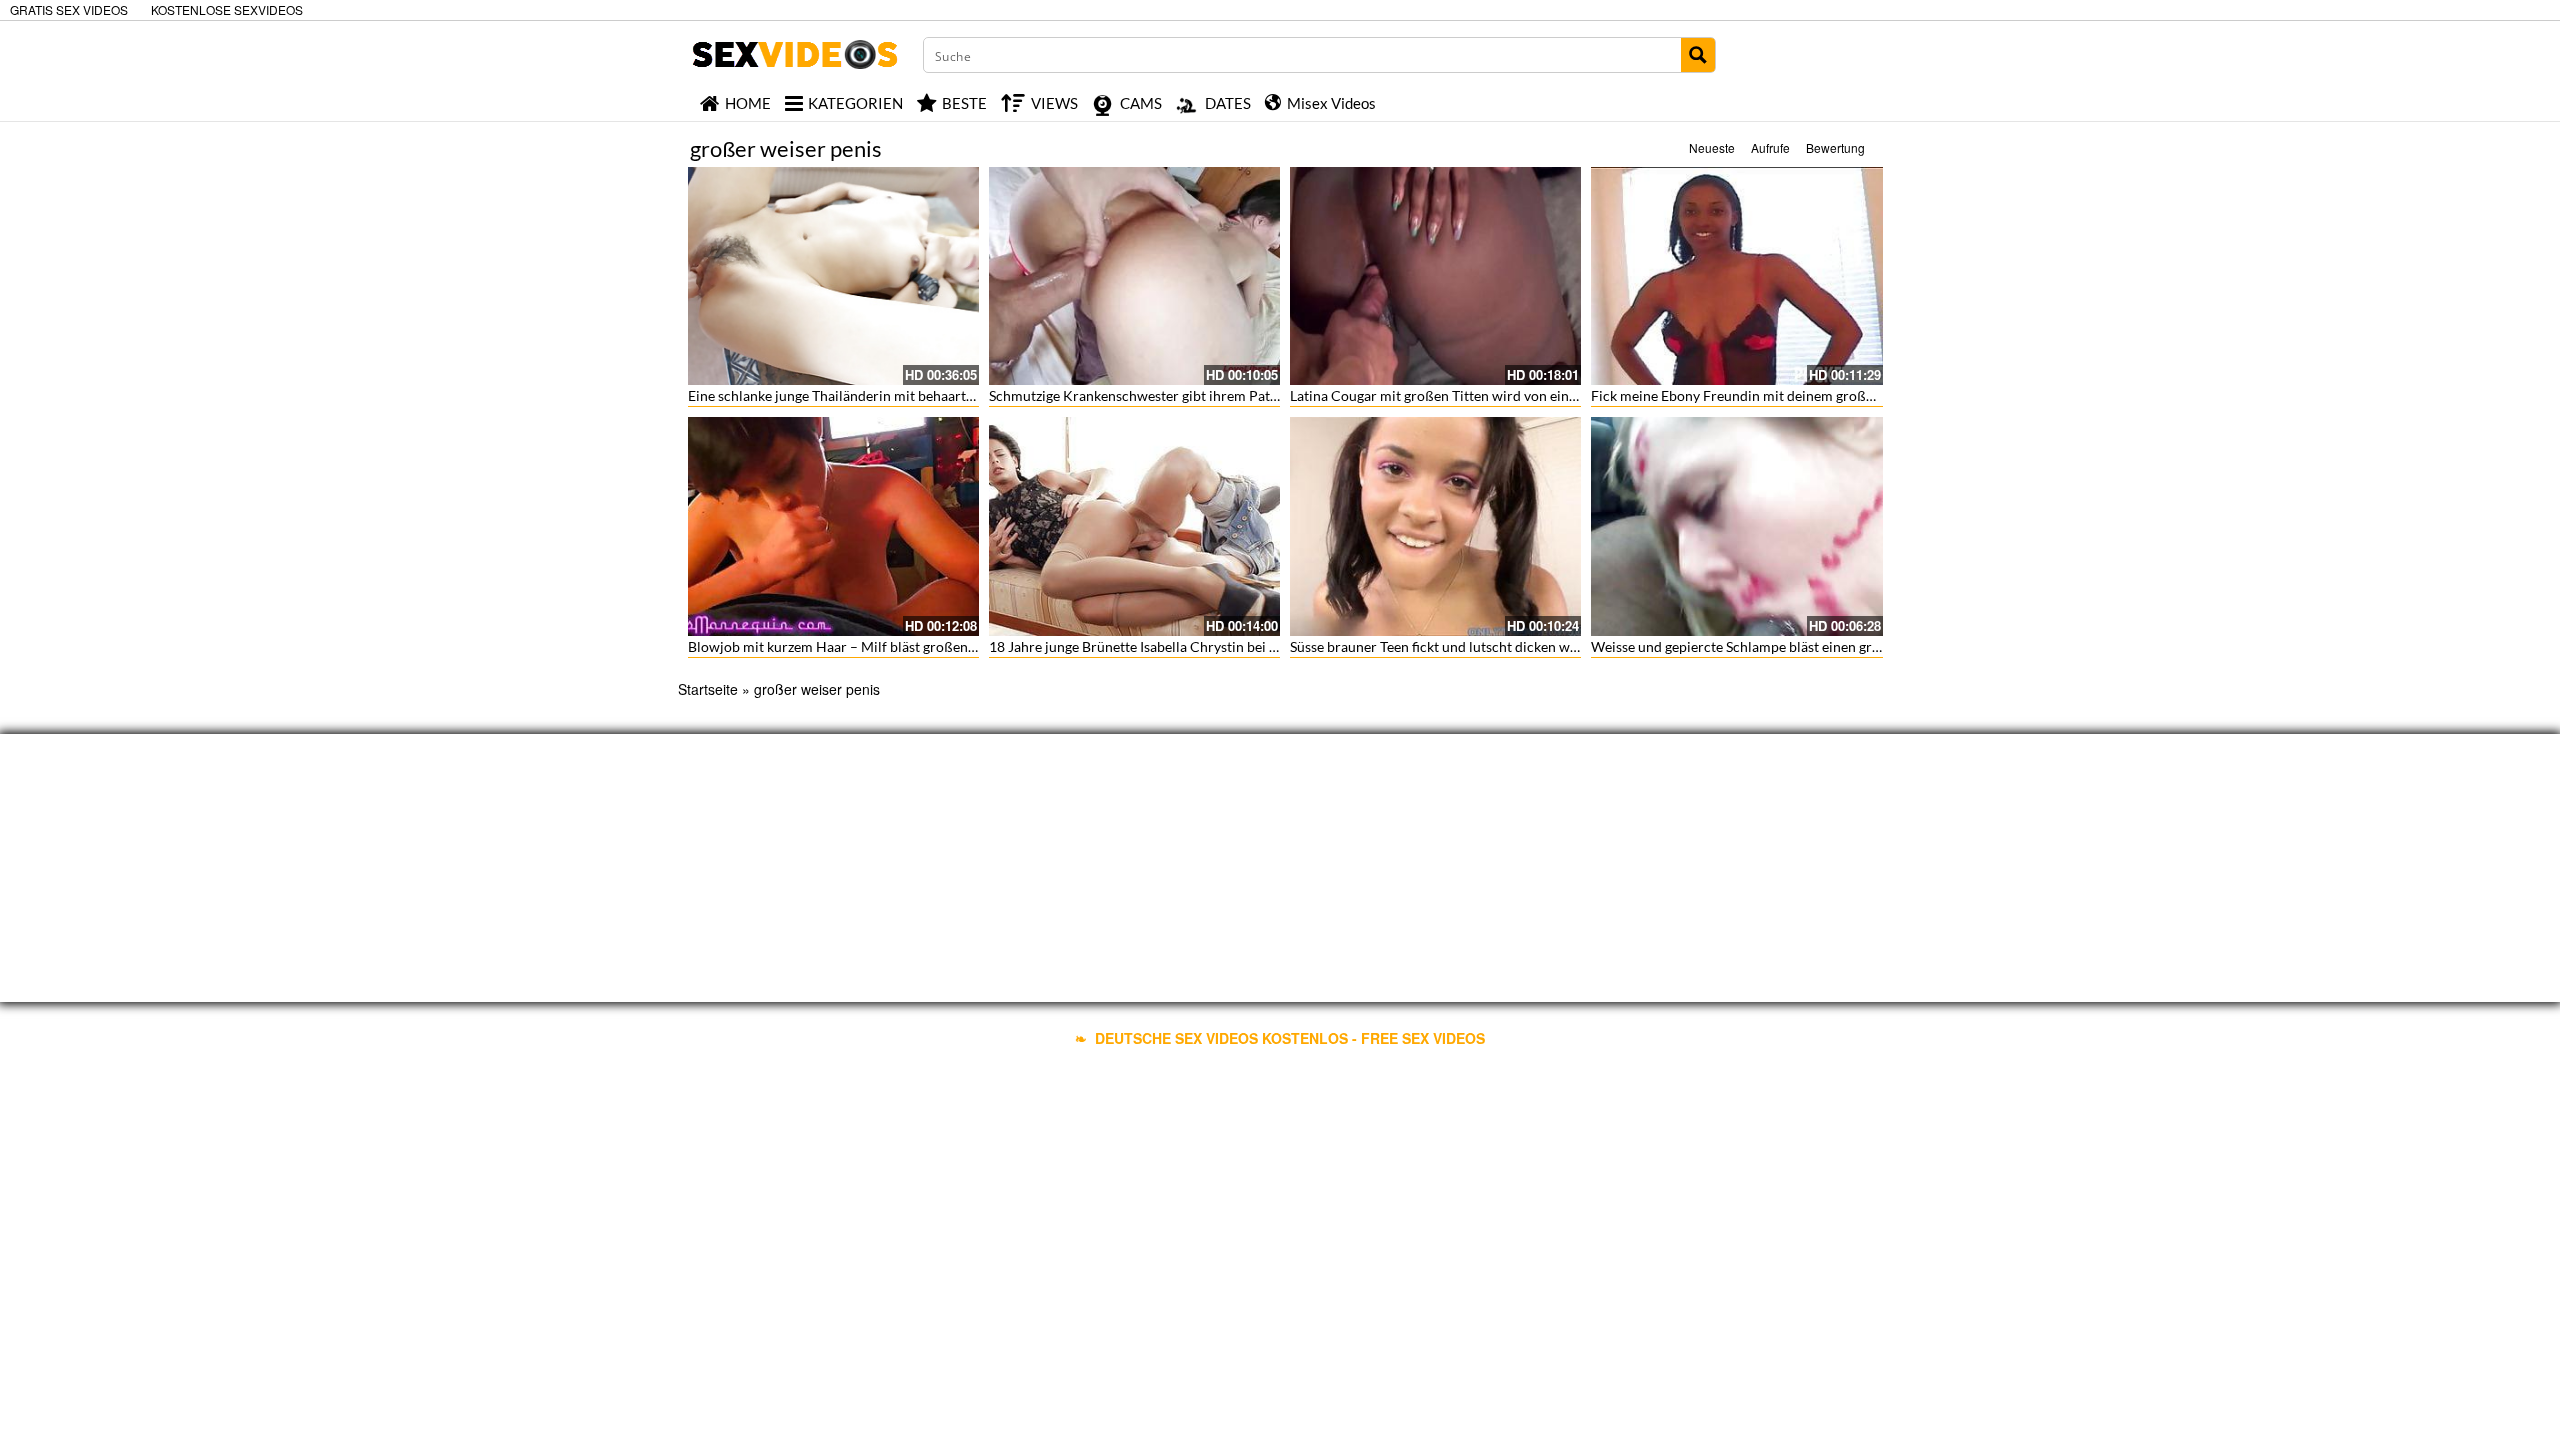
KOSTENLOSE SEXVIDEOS (227, 9)
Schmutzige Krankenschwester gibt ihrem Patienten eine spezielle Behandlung (1230, 395)
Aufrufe (1770, 147)
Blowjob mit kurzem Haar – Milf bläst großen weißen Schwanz (881, 646)
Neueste (1712, 147)
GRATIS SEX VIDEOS (69, 9)
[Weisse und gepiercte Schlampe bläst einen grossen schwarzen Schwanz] (1736, 526)
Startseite (708, 689)
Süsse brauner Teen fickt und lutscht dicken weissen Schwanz (1477, 646)
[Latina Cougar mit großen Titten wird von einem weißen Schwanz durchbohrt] (1435, 276)
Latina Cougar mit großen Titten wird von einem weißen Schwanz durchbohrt (1529, 395)
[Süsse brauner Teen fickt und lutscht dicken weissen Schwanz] (1435, 526)
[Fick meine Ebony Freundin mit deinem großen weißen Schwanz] (1736, 276)
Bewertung (1835, 147)
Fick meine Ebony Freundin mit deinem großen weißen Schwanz (1789, 395)
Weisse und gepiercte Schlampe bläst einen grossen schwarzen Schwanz (1812, 646)
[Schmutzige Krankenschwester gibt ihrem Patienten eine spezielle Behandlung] (1134, 276)
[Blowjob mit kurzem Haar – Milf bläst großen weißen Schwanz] (833, 526)
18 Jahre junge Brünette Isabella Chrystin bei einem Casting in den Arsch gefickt (1235, 646)
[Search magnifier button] (1698, 55)
